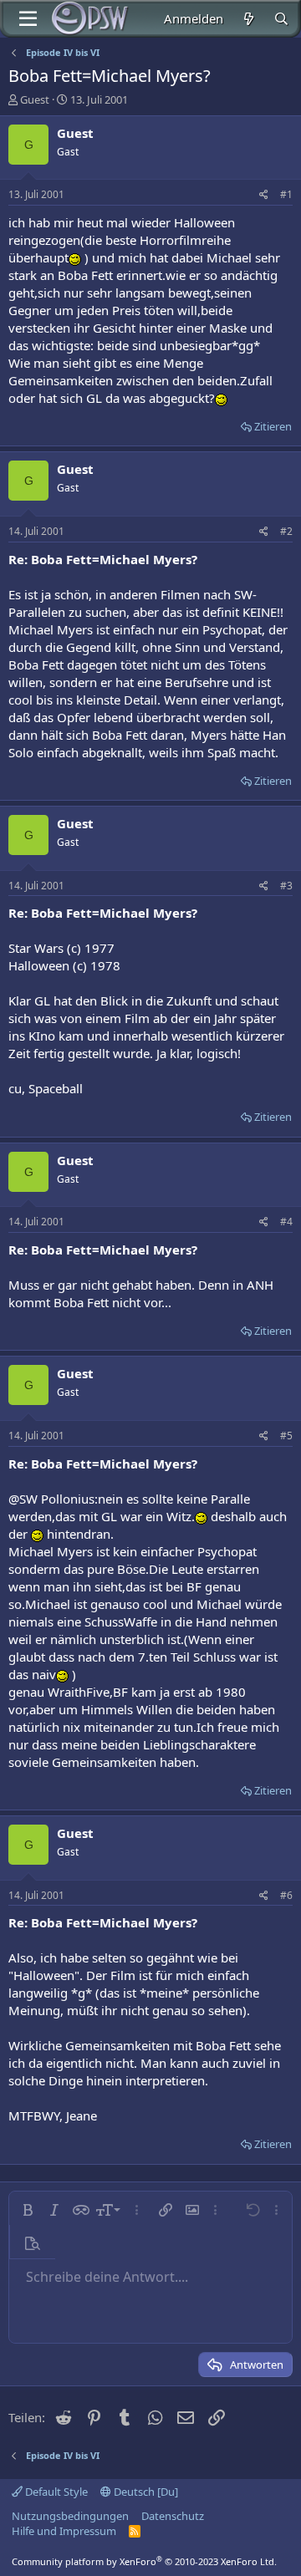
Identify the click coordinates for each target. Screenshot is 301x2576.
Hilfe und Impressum (64, 2531)
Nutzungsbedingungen (70, 2516)
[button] (28, 2210)
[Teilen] (264, 195)
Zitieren (273, 426)
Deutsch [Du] (145, 2492)
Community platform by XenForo (144, 2561)
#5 (286, 1436)
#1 (286, 194)
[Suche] (281, 19)
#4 (286, 1222)
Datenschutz (173, 2516)
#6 (286, 1895)
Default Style (55, 2492)
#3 (286, 886)
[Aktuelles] (248, 19)
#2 (286, 531)
